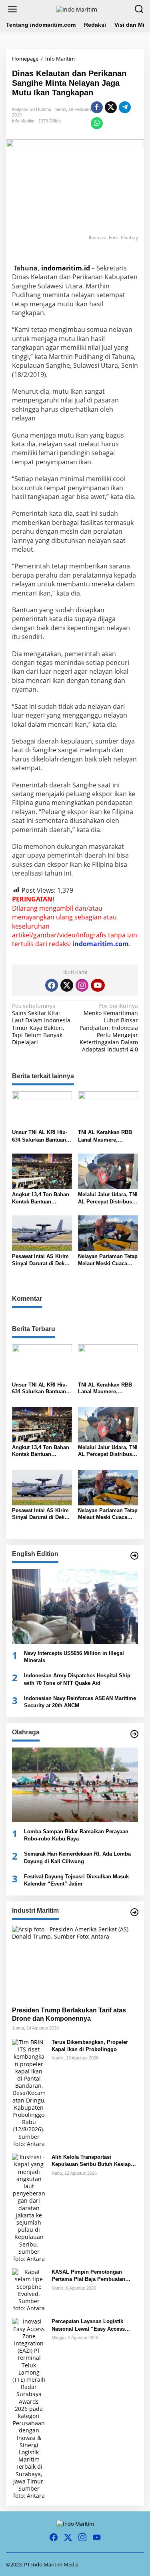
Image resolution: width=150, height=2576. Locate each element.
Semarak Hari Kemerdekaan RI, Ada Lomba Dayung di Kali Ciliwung (77, 1857)
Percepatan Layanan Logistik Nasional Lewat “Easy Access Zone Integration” (88, 2325)
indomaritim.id (66, 268)
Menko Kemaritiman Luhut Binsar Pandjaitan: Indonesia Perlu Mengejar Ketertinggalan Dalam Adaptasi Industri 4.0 (109, 1028)
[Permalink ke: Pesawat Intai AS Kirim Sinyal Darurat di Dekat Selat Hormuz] (42, 1233)
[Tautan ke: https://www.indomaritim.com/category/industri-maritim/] (134, 1912)
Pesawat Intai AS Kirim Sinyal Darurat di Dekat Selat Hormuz (40, 1260)
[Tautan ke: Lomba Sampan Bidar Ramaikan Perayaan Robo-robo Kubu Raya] (75, 1785)
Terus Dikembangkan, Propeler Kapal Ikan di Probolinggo (90, 2046)
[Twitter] (67, 985)
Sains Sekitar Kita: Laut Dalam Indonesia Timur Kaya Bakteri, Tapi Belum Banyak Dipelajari (41, 1024)
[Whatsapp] (97, 123)
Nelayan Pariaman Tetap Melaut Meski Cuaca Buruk (108, 1260)
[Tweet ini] (111, 107)
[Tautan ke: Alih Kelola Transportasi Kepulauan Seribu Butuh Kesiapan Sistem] (29, 2207)
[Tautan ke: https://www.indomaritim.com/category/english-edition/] (134, 1556)
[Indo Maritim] (77, 9)
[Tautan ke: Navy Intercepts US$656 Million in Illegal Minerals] (75, 1607)
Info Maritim (23, 121)
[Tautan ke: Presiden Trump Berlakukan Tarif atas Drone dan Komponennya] (75, 1963)
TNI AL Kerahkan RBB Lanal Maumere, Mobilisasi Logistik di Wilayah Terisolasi (105, 1136)
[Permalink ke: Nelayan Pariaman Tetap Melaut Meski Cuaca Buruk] (108, 1233)
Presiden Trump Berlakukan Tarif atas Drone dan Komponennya (69, 2014)
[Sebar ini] (97, 107)
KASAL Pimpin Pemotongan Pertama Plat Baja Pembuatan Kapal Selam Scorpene (88, 2276)
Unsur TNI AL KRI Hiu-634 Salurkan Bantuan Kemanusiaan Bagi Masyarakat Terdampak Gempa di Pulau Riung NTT (40, 1136)
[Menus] (12, 9)
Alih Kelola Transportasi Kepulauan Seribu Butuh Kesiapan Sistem (94, 2161)
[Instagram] (82, 985)
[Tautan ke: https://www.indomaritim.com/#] (134, 1734)
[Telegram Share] (125, 107)
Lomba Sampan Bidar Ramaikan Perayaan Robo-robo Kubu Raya (76, 1835)
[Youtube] (98, 985)
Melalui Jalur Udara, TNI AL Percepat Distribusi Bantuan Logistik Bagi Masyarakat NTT (108, 1198)
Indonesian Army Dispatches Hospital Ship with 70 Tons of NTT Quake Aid (77, 1679)
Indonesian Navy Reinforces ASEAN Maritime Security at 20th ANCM (80, 1702)
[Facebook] (52, 985)
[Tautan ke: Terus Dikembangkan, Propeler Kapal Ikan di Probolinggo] (29, 2092)
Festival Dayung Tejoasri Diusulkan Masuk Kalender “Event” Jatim (76, 1880)
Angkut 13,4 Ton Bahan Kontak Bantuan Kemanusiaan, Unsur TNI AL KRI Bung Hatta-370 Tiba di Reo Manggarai (41, 1198)
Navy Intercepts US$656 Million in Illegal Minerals (74, 1657)
